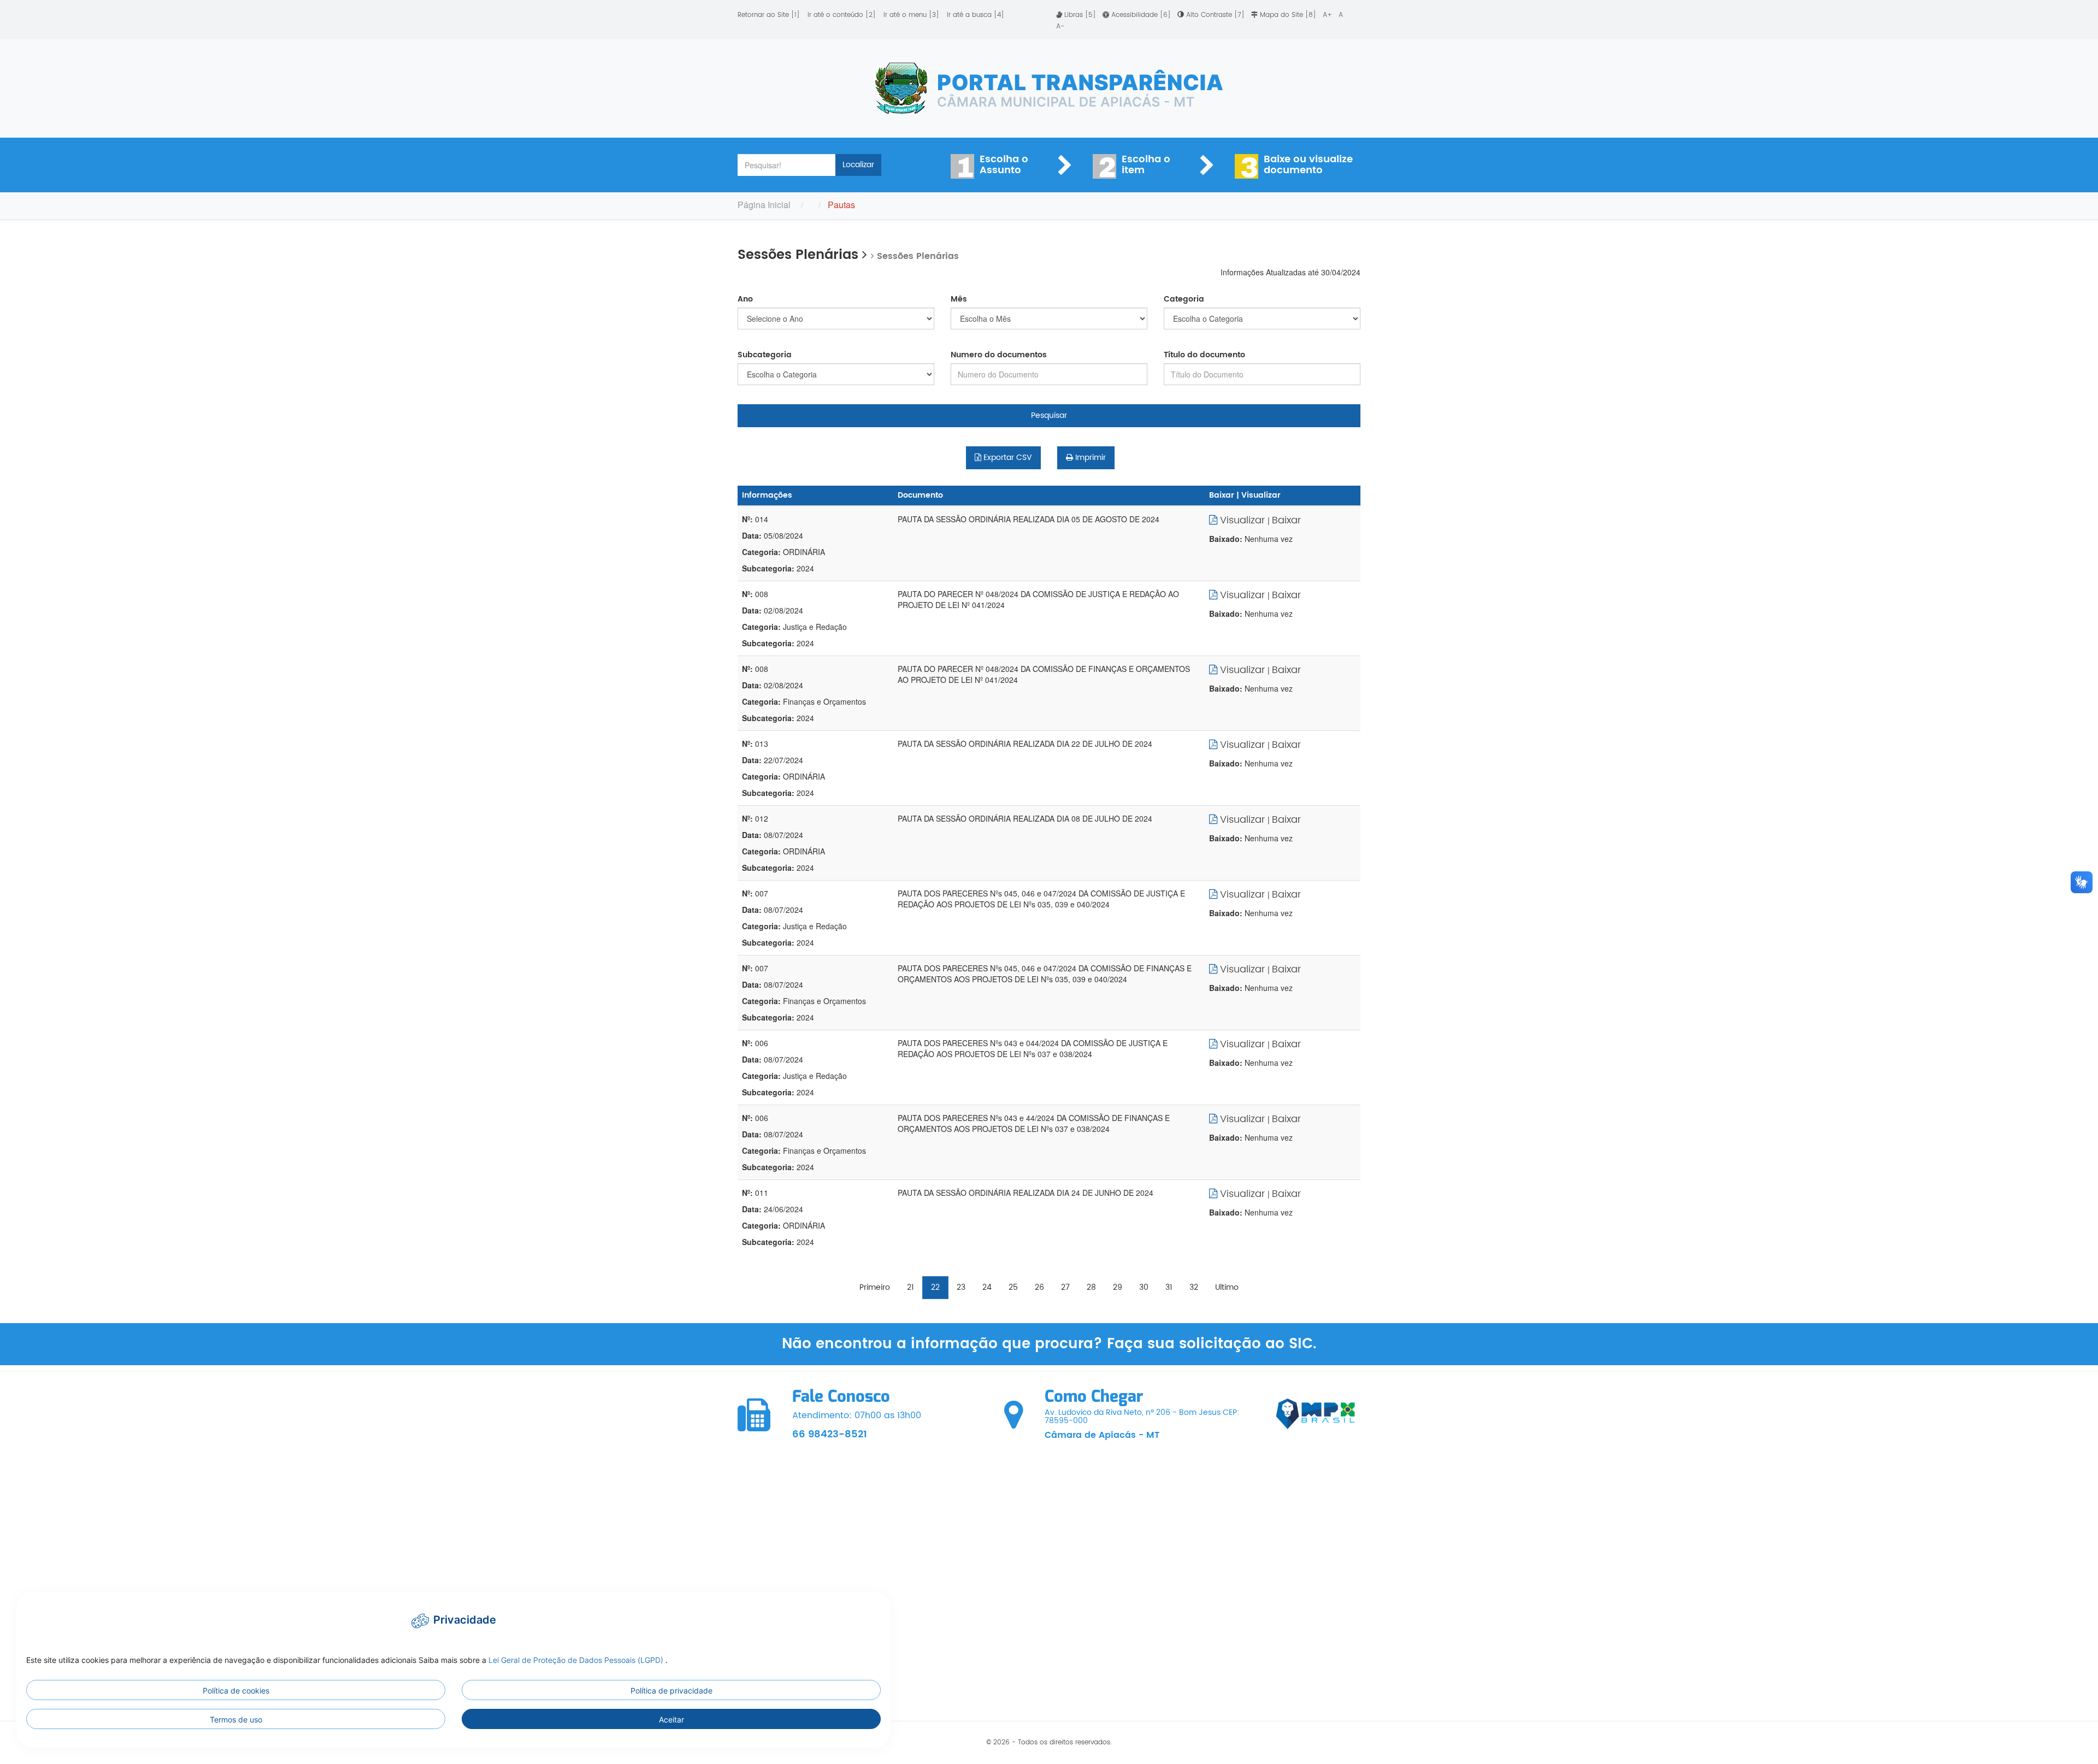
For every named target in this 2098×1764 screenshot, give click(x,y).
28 (1091, 1287)
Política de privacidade (671, 1691)
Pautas (841, 205)
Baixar (1286, 520)
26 (1039, 1287)
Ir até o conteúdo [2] (842, 15)
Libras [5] (1080, 15)
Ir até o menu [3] (911, 15)
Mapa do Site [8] (1288, 15)
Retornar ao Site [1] (769, 15)
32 (1194, 1287)
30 (1144, 1287)
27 (1065, 1287)
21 (910, 1287)
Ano (745, 299)
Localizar (858, 165)
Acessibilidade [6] (1141, 15)
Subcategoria (765, 355)
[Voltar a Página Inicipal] (1049, 89)
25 (1013, 1287)
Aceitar (671, 1719)
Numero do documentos (999, 355)
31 (1169, 1287)
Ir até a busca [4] (976, 15)
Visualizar (1242, 520)
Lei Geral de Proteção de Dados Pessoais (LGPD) (577, 1660)
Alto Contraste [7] (1215, 15)
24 (987, 1287)
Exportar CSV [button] (1007, 458)
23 (961, 1287)
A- (1060, 26)
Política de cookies (236, 1691)
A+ (1328, 15)
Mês (959, 299)
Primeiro (875, 1287)
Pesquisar (1049, 415)
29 (1118, 1287)
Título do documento (1204, 355)
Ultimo (1227, 1287)
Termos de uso (236, 1719)
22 (935, 1287)
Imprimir (1089, 458)
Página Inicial (764, 205)
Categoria (1184, 299)
